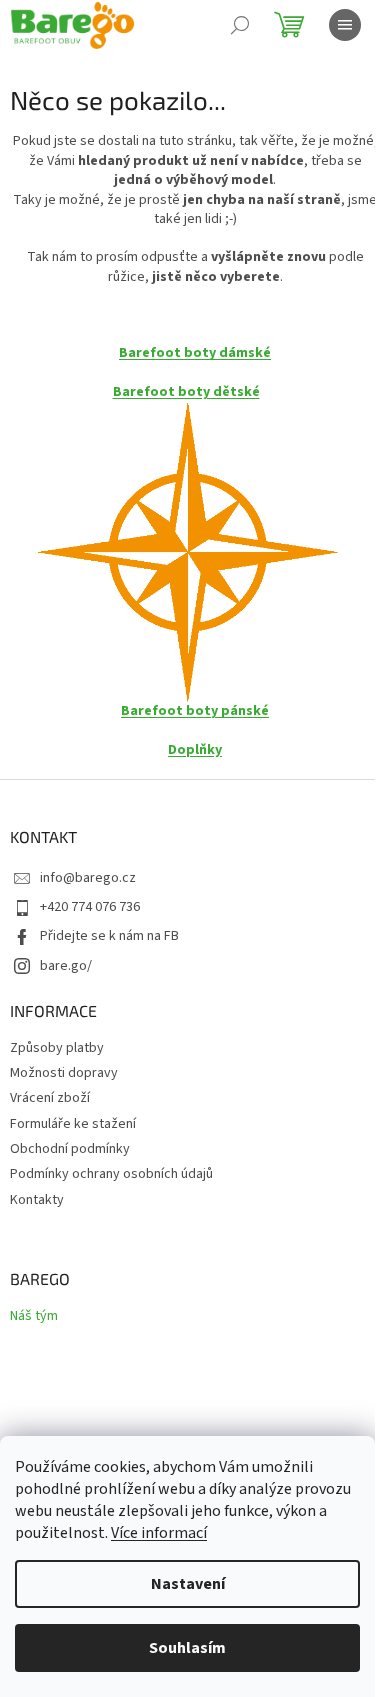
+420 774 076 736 (90, 907)
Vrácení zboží (50, 1098)
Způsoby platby (57, 1048)
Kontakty (37, 1200)
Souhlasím (187, 1648)
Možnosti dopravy (64, 1073)
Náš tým (34, 1316)
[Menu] (345, 25)
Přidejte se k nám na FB (109, 936)
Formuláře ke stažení (73, 1124)
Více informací (159, 1533)
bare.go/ (66, 966)
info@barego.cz (88, 878)
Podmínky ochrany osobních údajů (111, 1174)
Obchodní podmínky (70, 1149)
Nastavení (188, 1584)
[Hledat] (240, 25)
